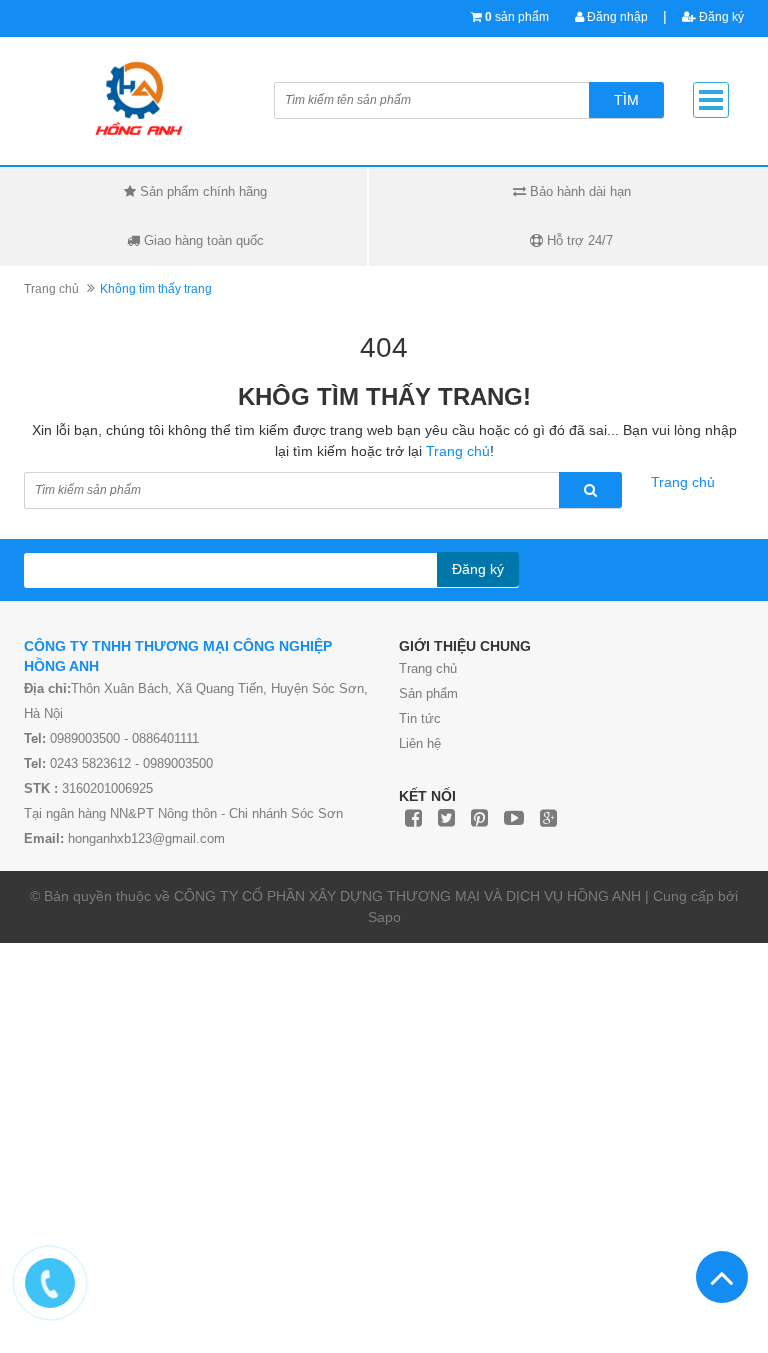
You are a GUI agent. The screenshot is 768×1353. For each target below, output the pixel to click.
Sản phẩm (428, 693)
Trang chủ (51, 289)
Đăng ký (720, 17)
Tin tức (420, 718)
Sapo (384, 917)
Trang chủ (428, 668)
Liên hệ (420, 743)
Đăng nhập (616, 17)
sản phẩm (517, 17)
